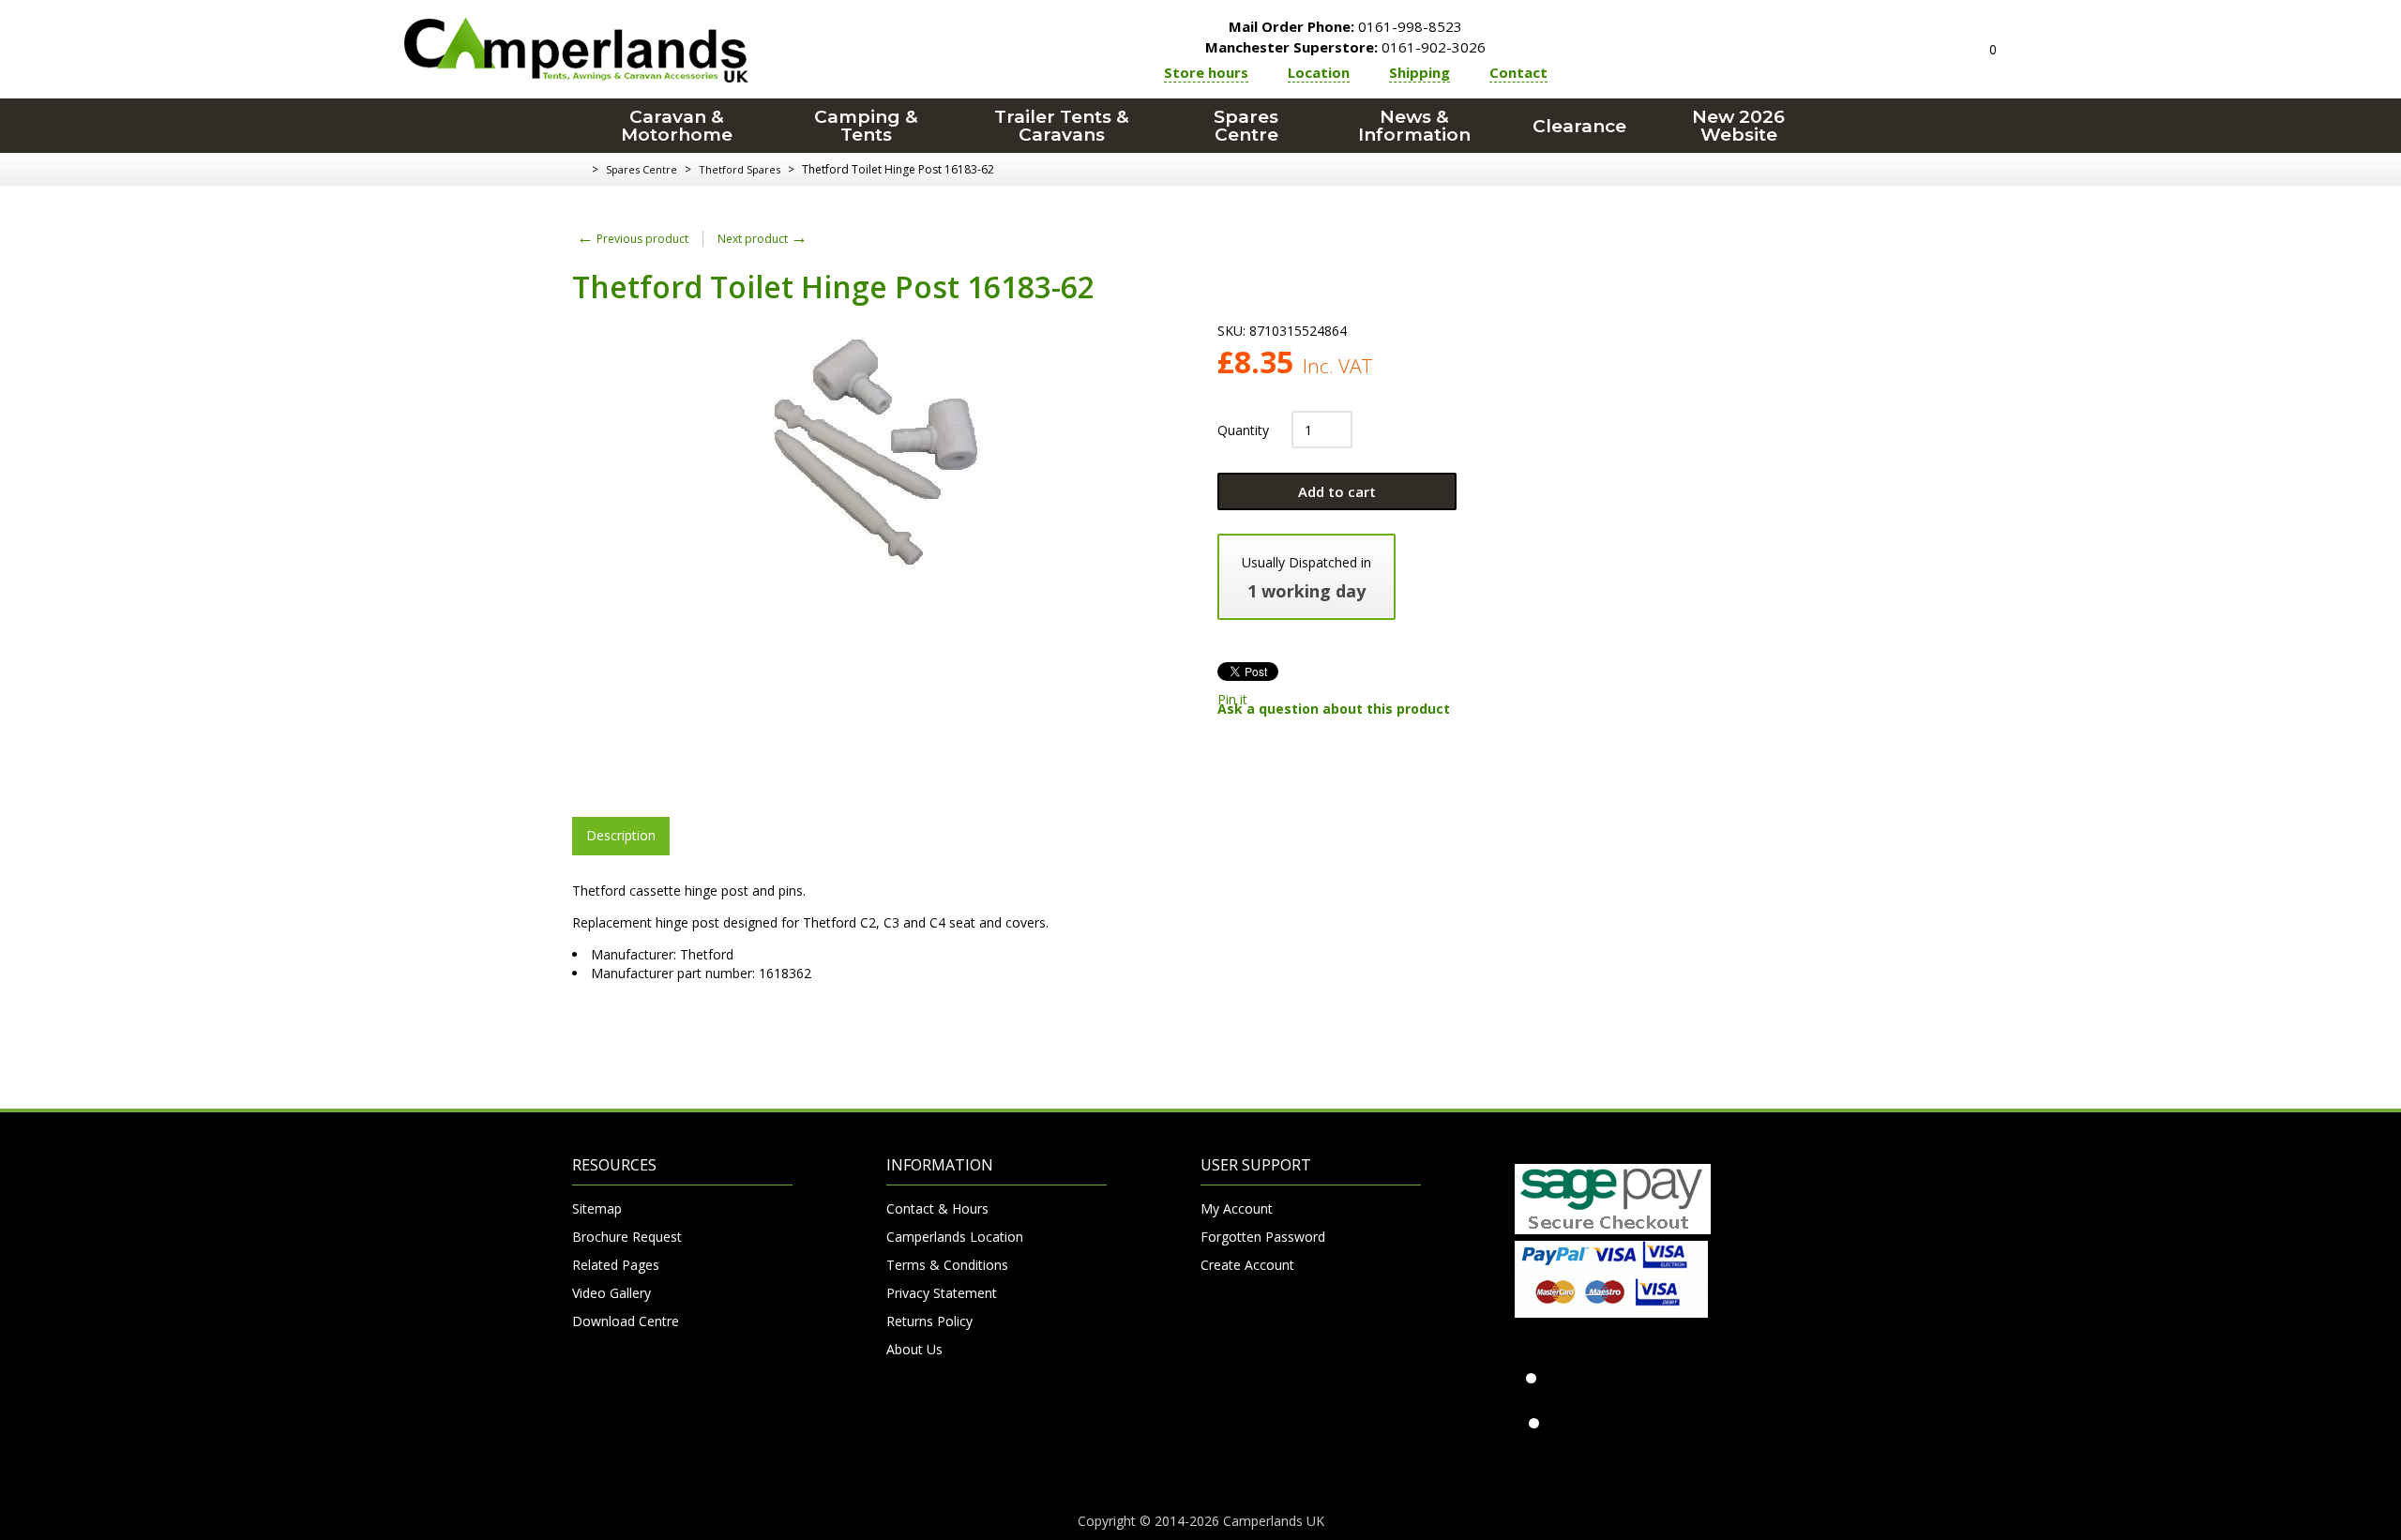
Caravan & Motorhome (677, 126)
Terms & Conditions (947, 1265)
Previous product (633, 239)
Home (579, 170)
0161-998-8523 (1345, 26)
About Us (914, 1349)
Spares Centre (1246, 126)
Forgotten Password (1263, 1237)
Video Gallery (612, 1293)
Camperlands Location (955, 1237)
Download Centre (626, 1321)
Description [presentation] (621, 835)
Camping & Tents (866, 126)
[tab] (621, 836)
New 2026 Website (1738, 126)
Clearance (1579, 126)
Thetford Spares (740, 169)
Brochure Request (627, 1237)
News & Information (1414, 126)
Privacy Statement (942, 1293)
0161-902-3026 (1345, 47)
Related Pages (616, 1265)
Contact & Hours (937, 1208)
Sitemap (597, 1208)
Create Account (1247, 1265)
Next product (763, 239)
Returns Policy (929, 1321)
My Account (1237, 1208)
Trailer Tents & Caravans (1062, 126)
